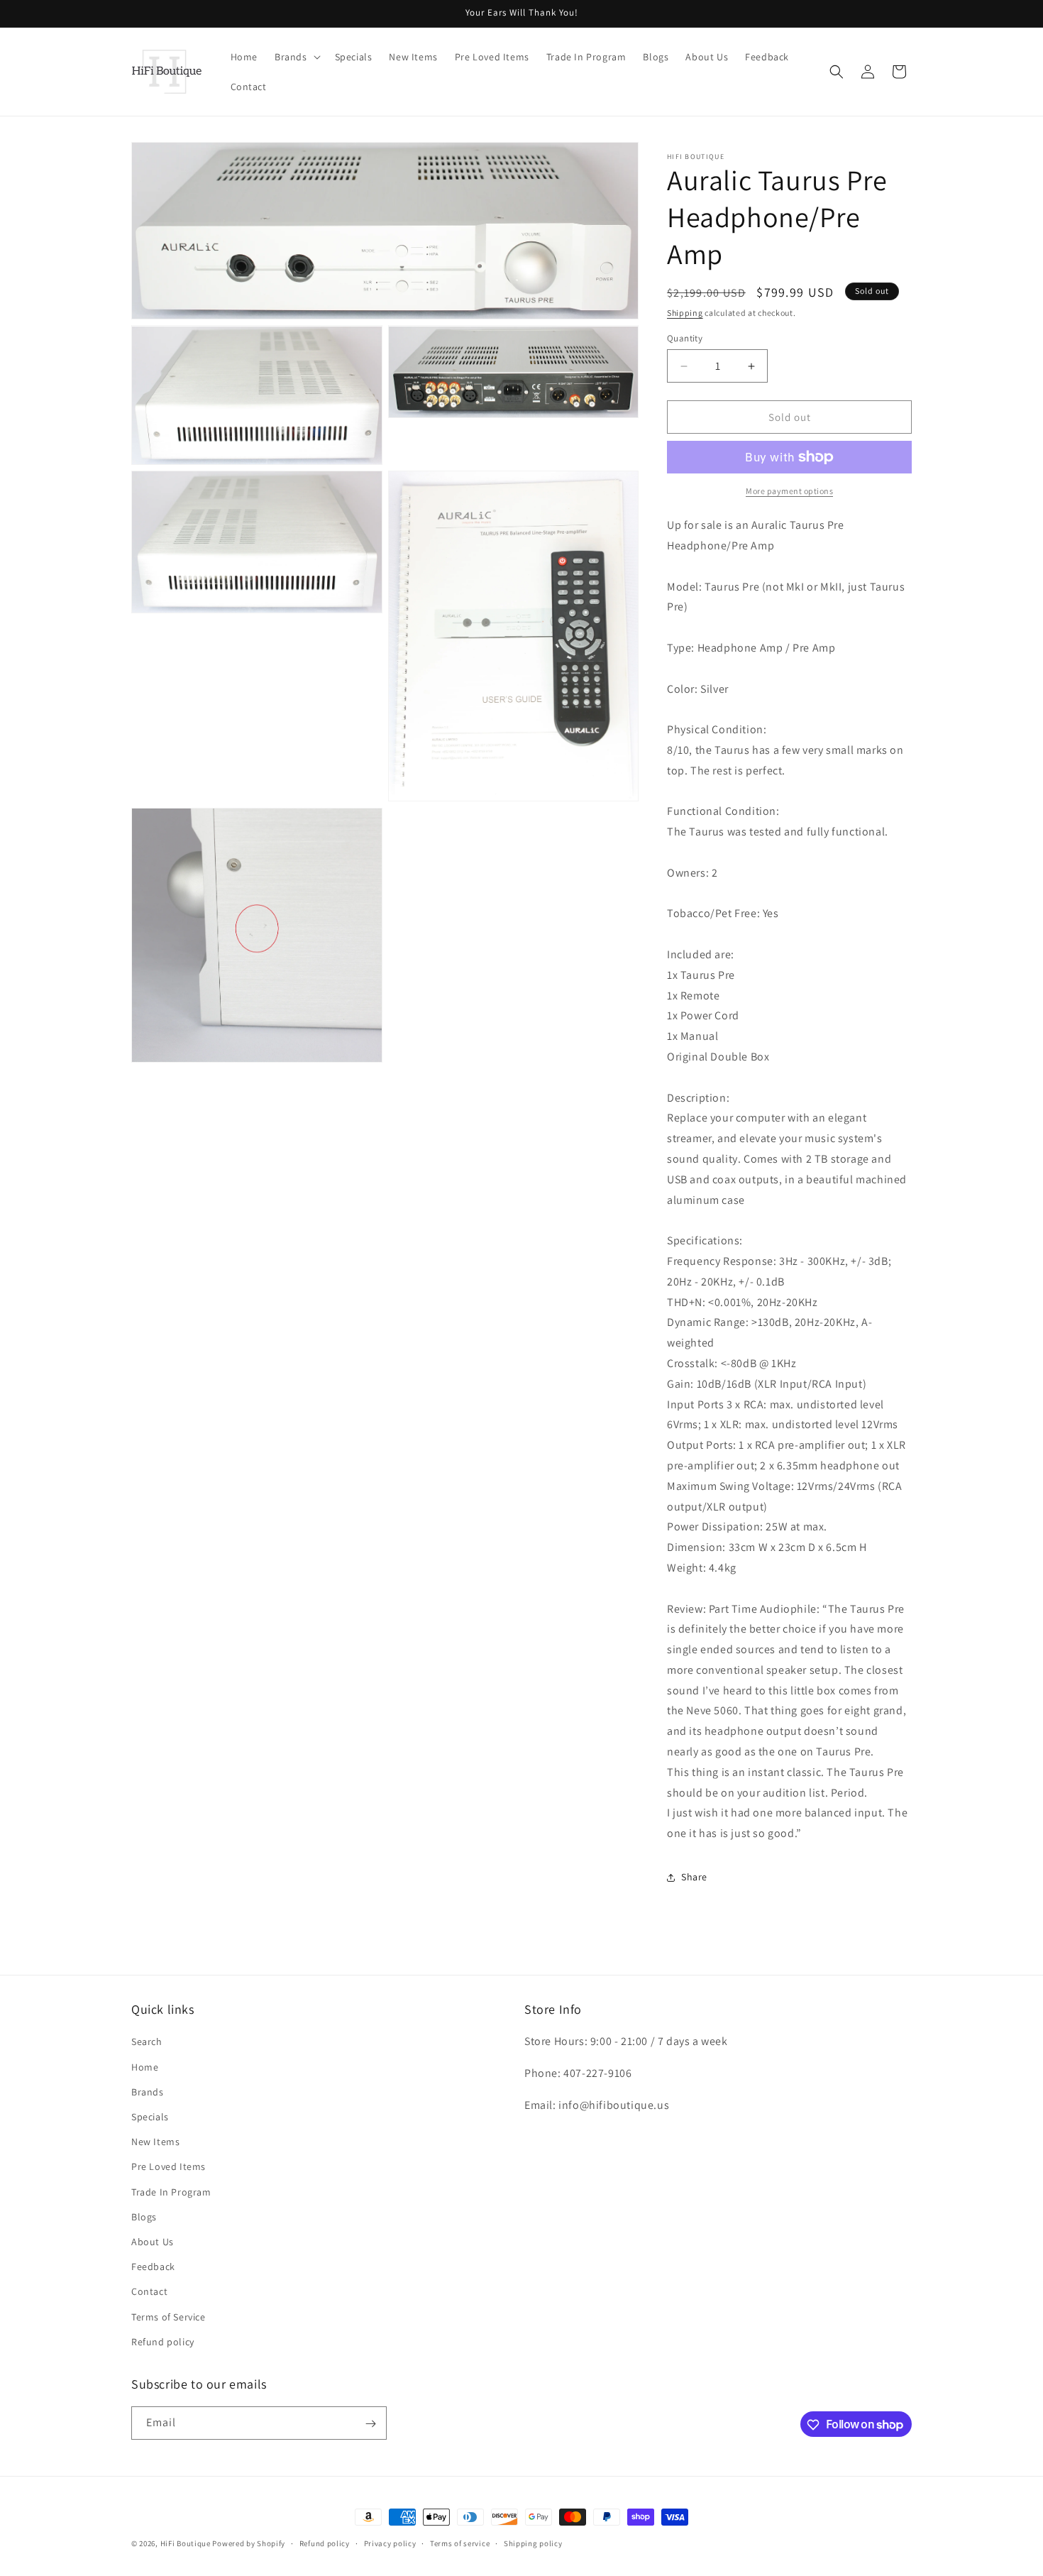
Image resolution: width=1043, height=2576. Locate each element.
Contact (149, 2292)
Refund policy (163, 2342)
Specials (150, 2117)
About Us (153, 2242)
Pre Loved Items (169, 2167)
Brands (148, 2092)
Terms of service (460, 2543)
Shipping (685, 313)
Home (145, 2067)
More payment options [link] (789, 491)
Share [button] (694, 1877)
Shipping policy (533, 2543)
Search (147, 2042)
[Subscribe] (370, 2424)
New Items (155, 2142)
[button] (296, 57)
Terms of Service (169, 2317)
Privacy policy (390, 2543)
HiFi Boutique (186, 2543)
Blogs (144, 2217)
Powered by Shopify (249, 2543)
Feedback (153, 2267)
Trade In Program (171, 2192)
